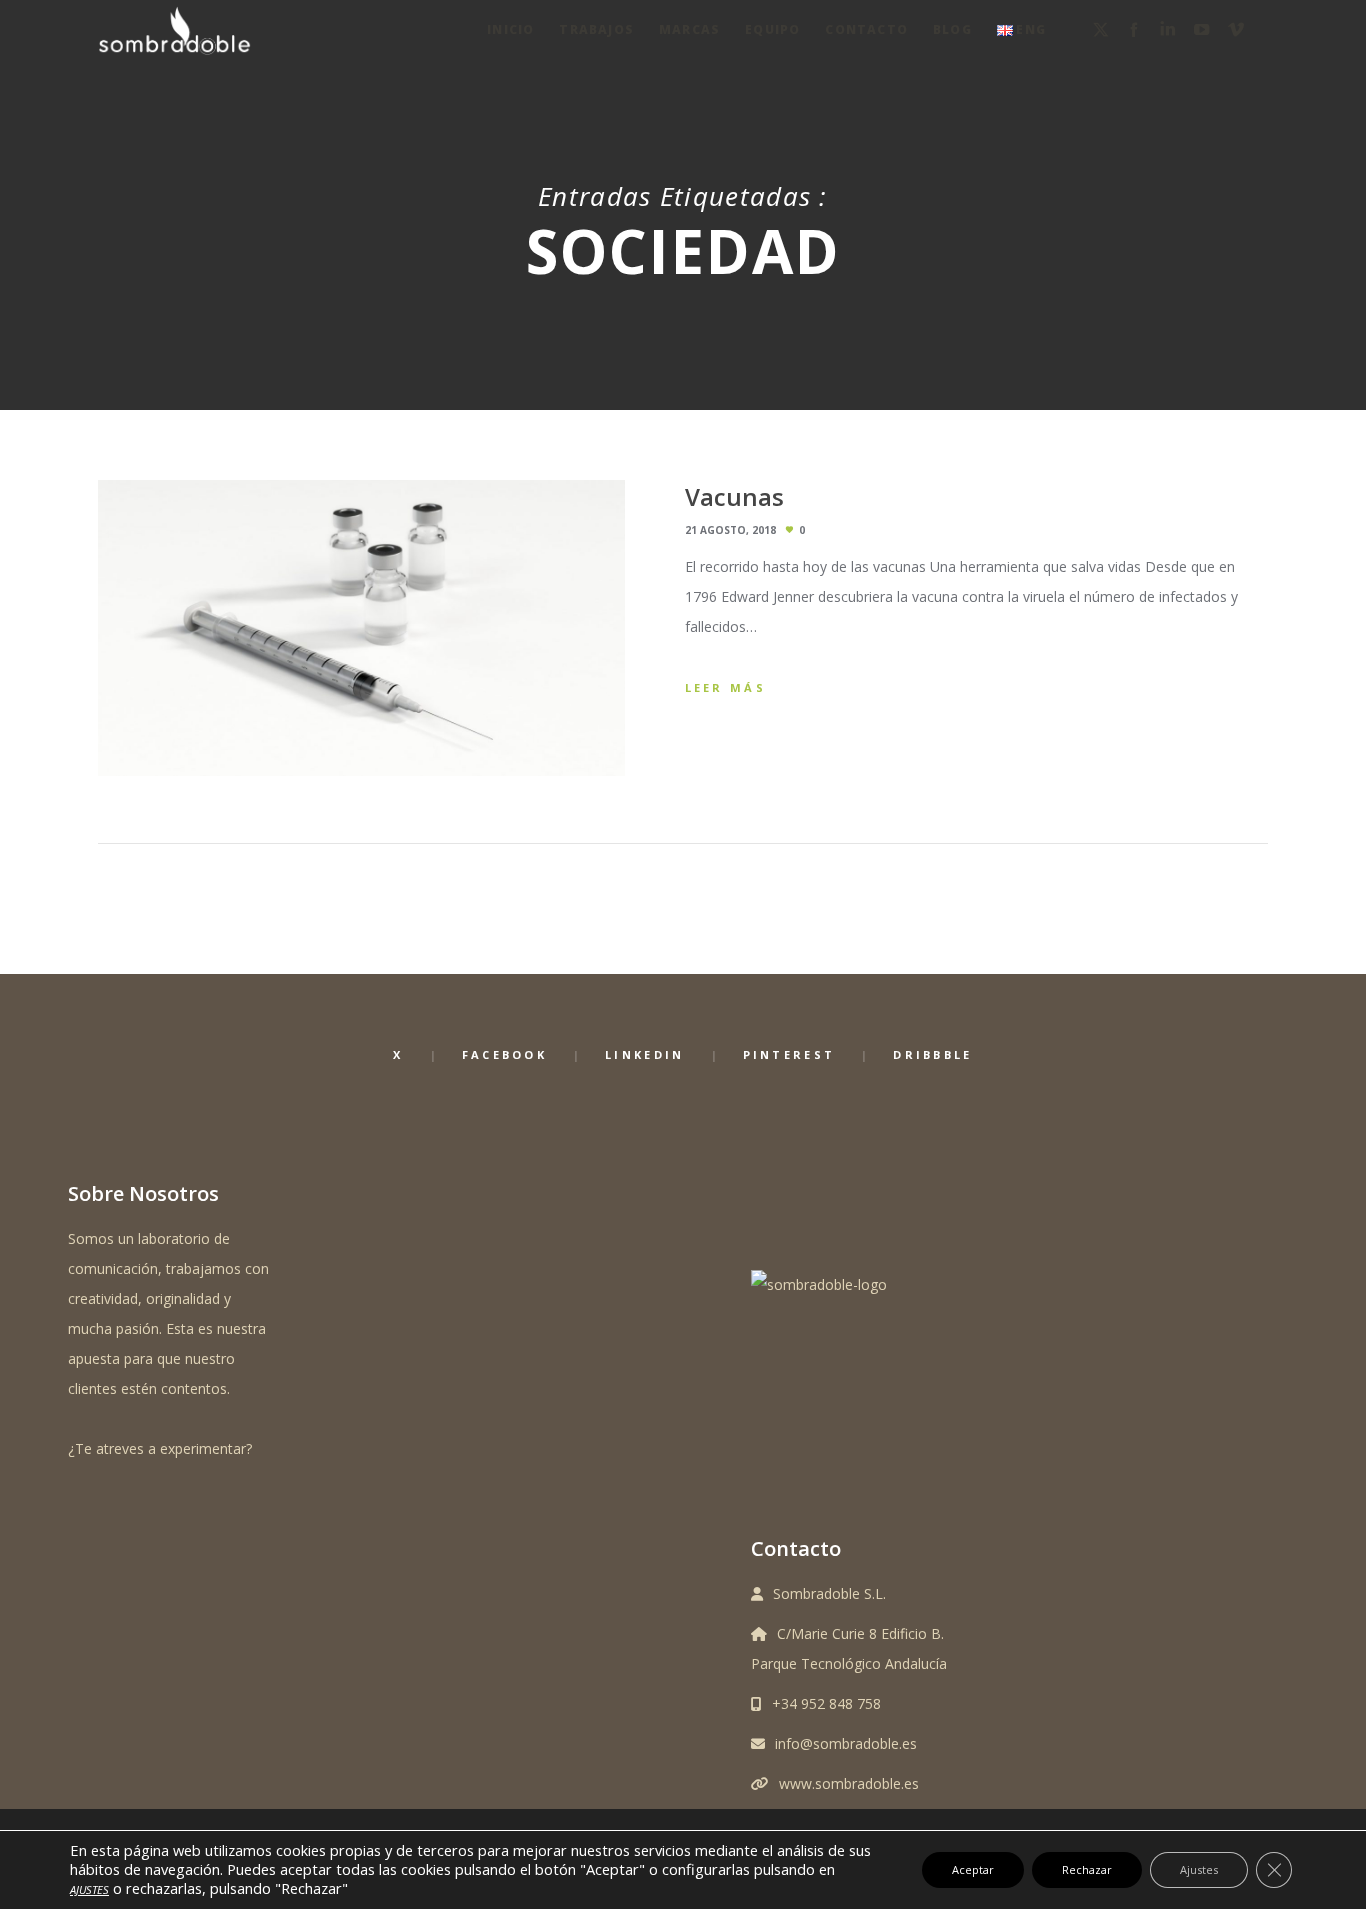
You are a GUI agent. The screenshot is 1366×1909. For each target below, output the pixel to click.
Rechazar (1087, 1869)
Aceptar (973, 1869)
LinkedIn (644, 1054)
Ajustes (1199, 1869)
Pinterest (789, 1054)
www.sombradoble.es (849, 1783)
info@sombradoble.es (846, 1743)
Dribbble (932, 1054)
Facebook (504, 1054)
